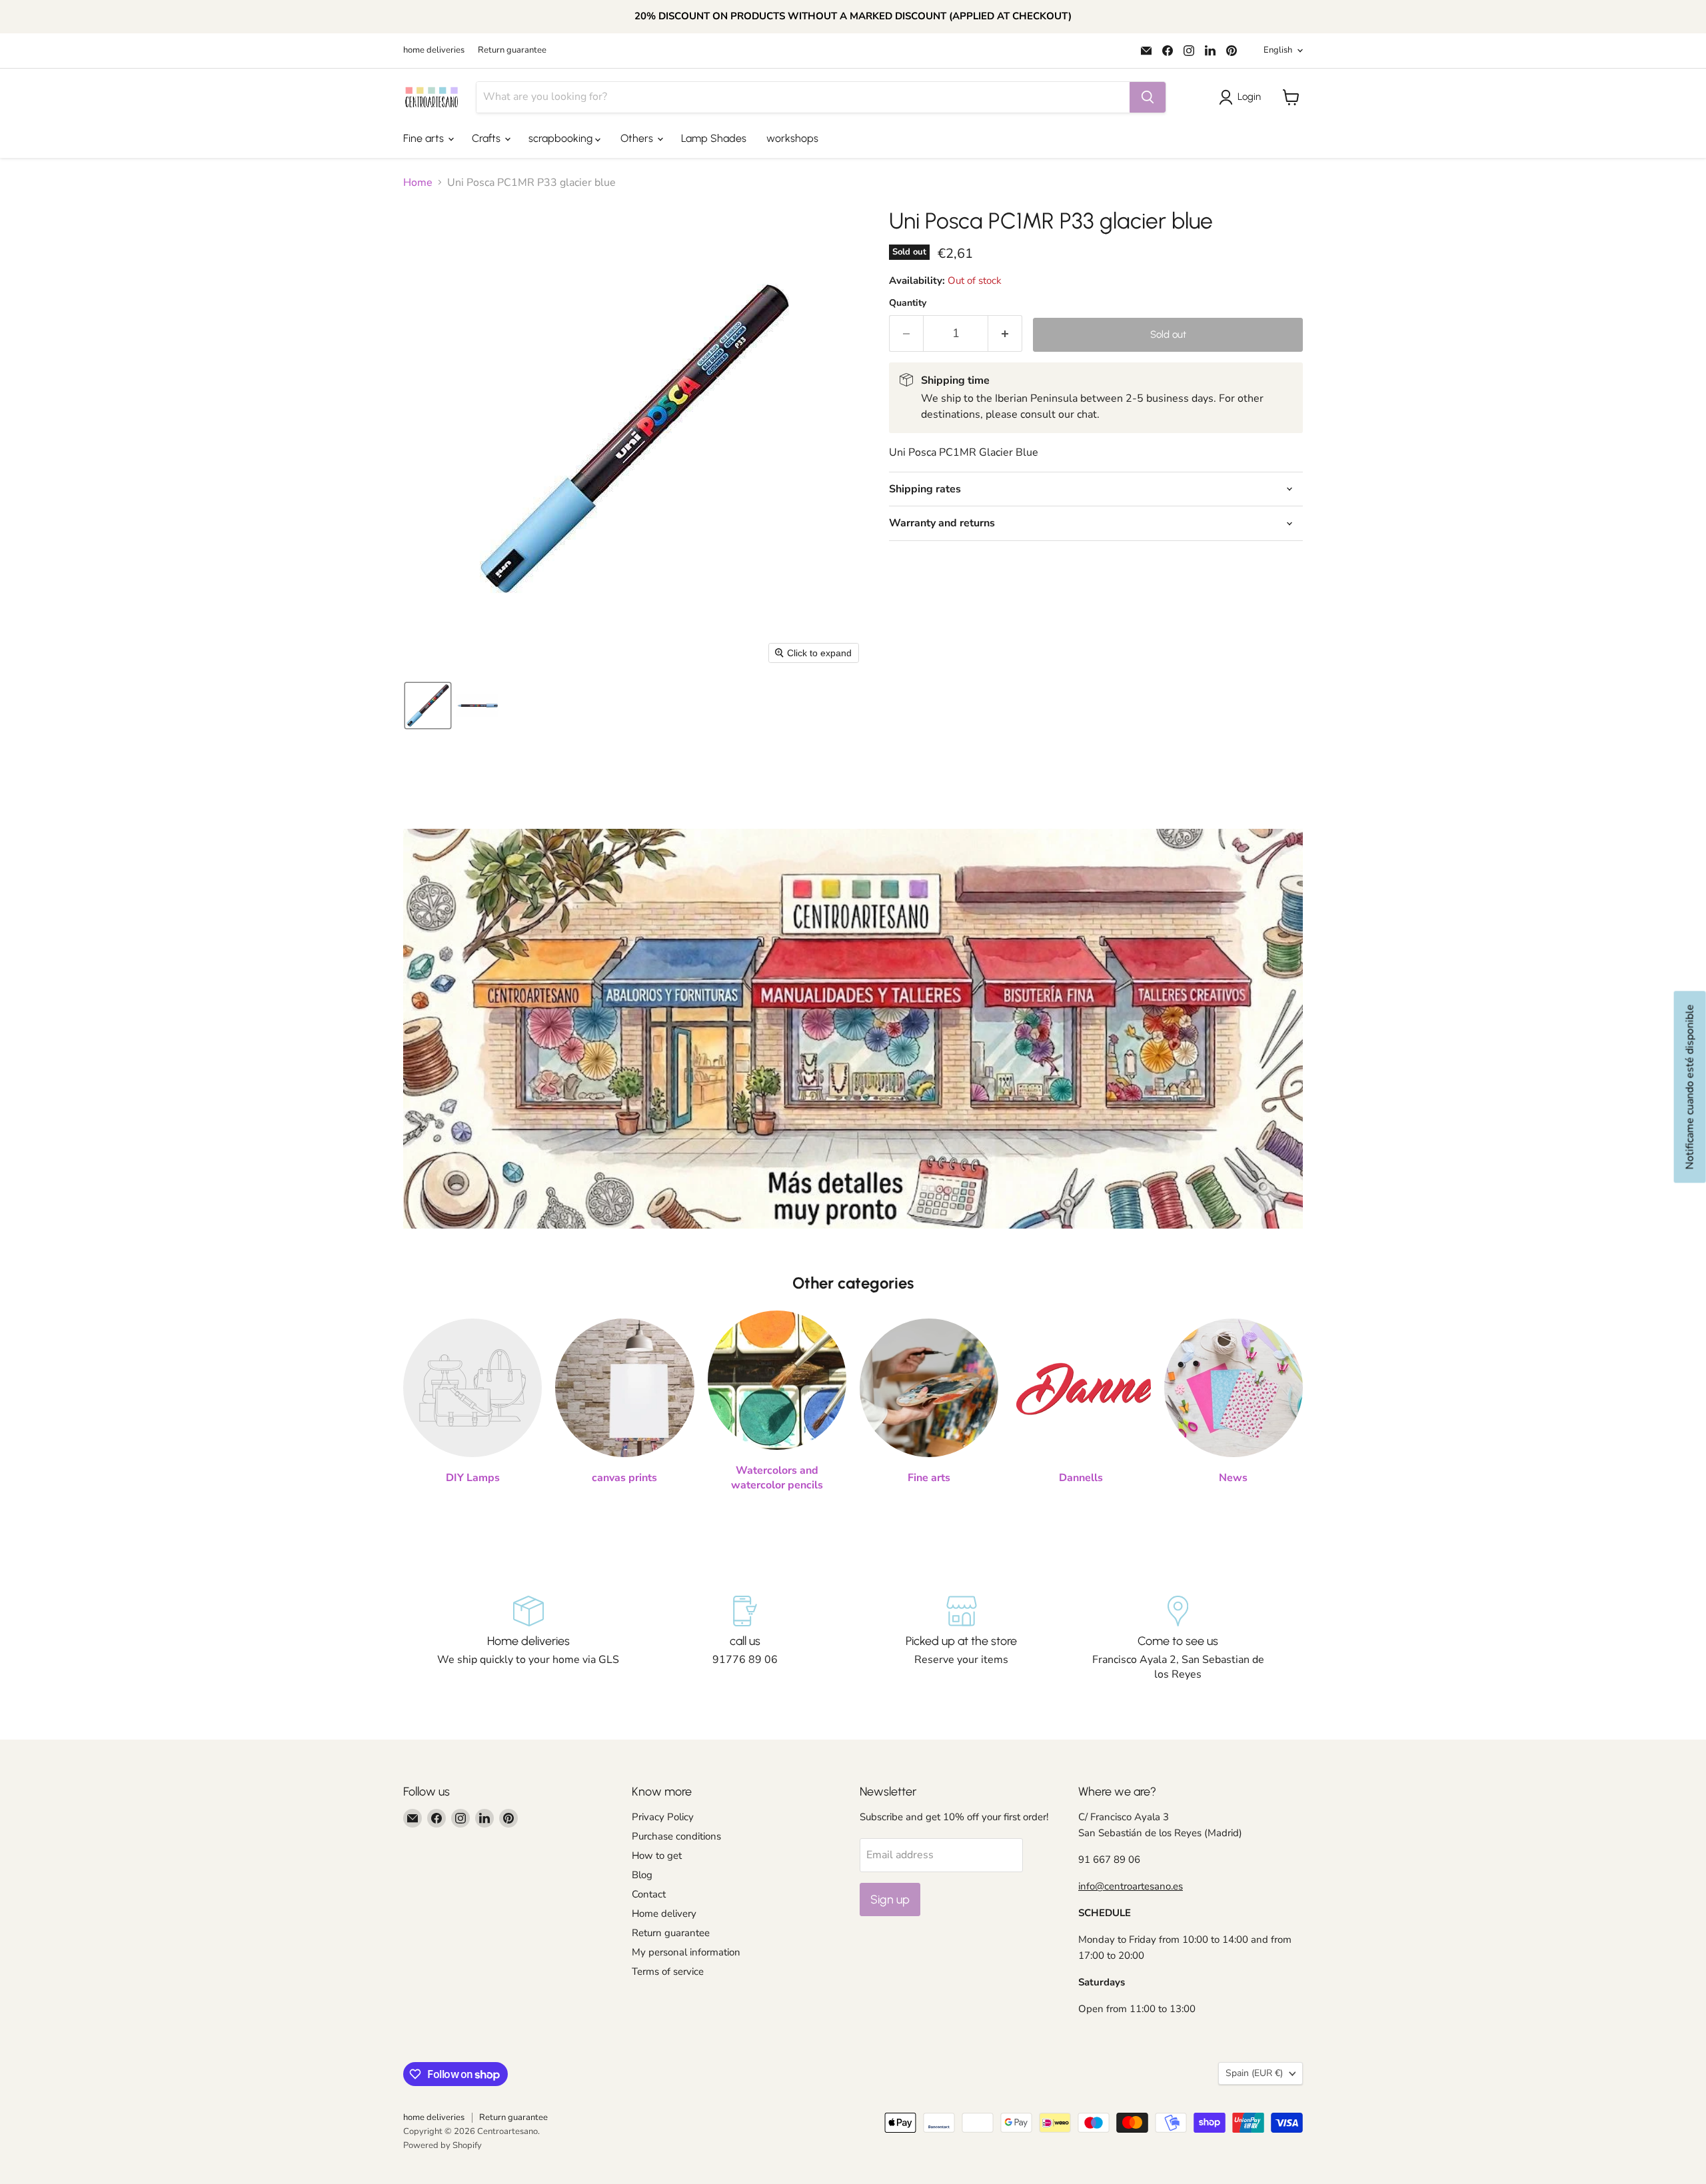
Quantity (908, 303)
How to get (657, 1856)
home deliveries (434, 50)
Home (418, 183)
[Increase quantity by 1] (1005, 333)
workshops (792, 138)
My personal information (686, 1952)
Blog (642, 1875)
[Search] (1148, 97)
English (1278, 50)
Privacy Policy (663, 1817)
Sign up (890, 1900)
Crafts (487, 138)
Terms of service (668, 1971)
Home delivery (664, 1913)
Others (638, 138)
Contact (649, 1894)
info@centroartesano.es (1131, 1886)
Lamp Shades (714, 138)
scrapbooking (562, 138)
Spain (1254, 2073)
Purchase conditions (676, 1836)
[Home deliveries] (528, 1639)
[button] (1243, 97)
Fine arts (425, 138)
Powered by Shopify (442, 2145)
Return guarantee (512, 50)
